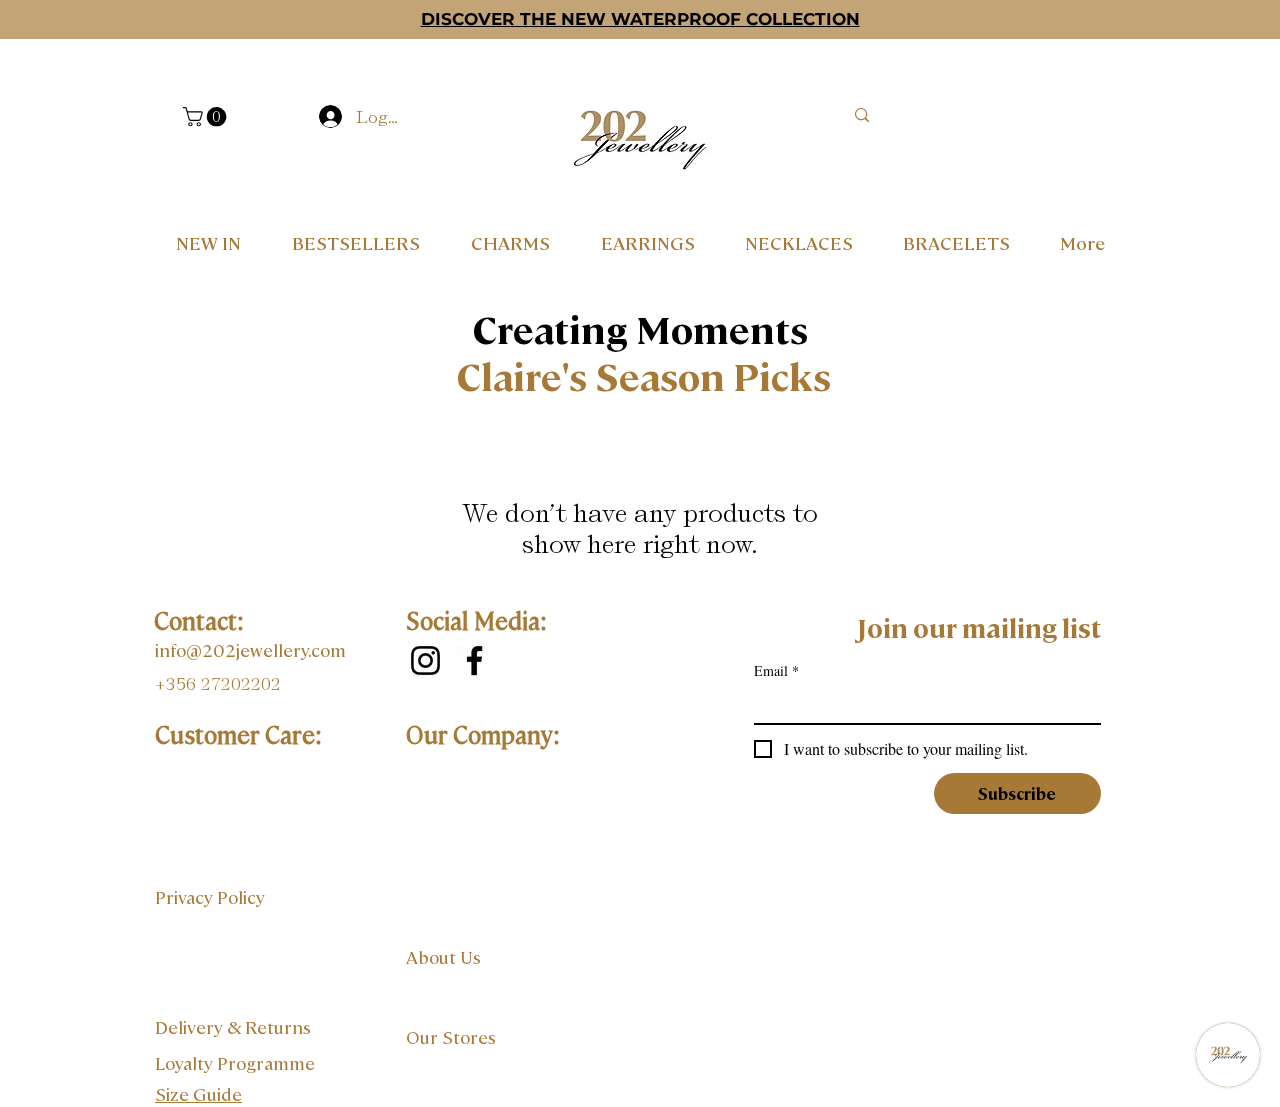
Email (776, 670)
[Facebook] (474, 660)
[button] (207, 117)
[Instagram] (425, 660)
